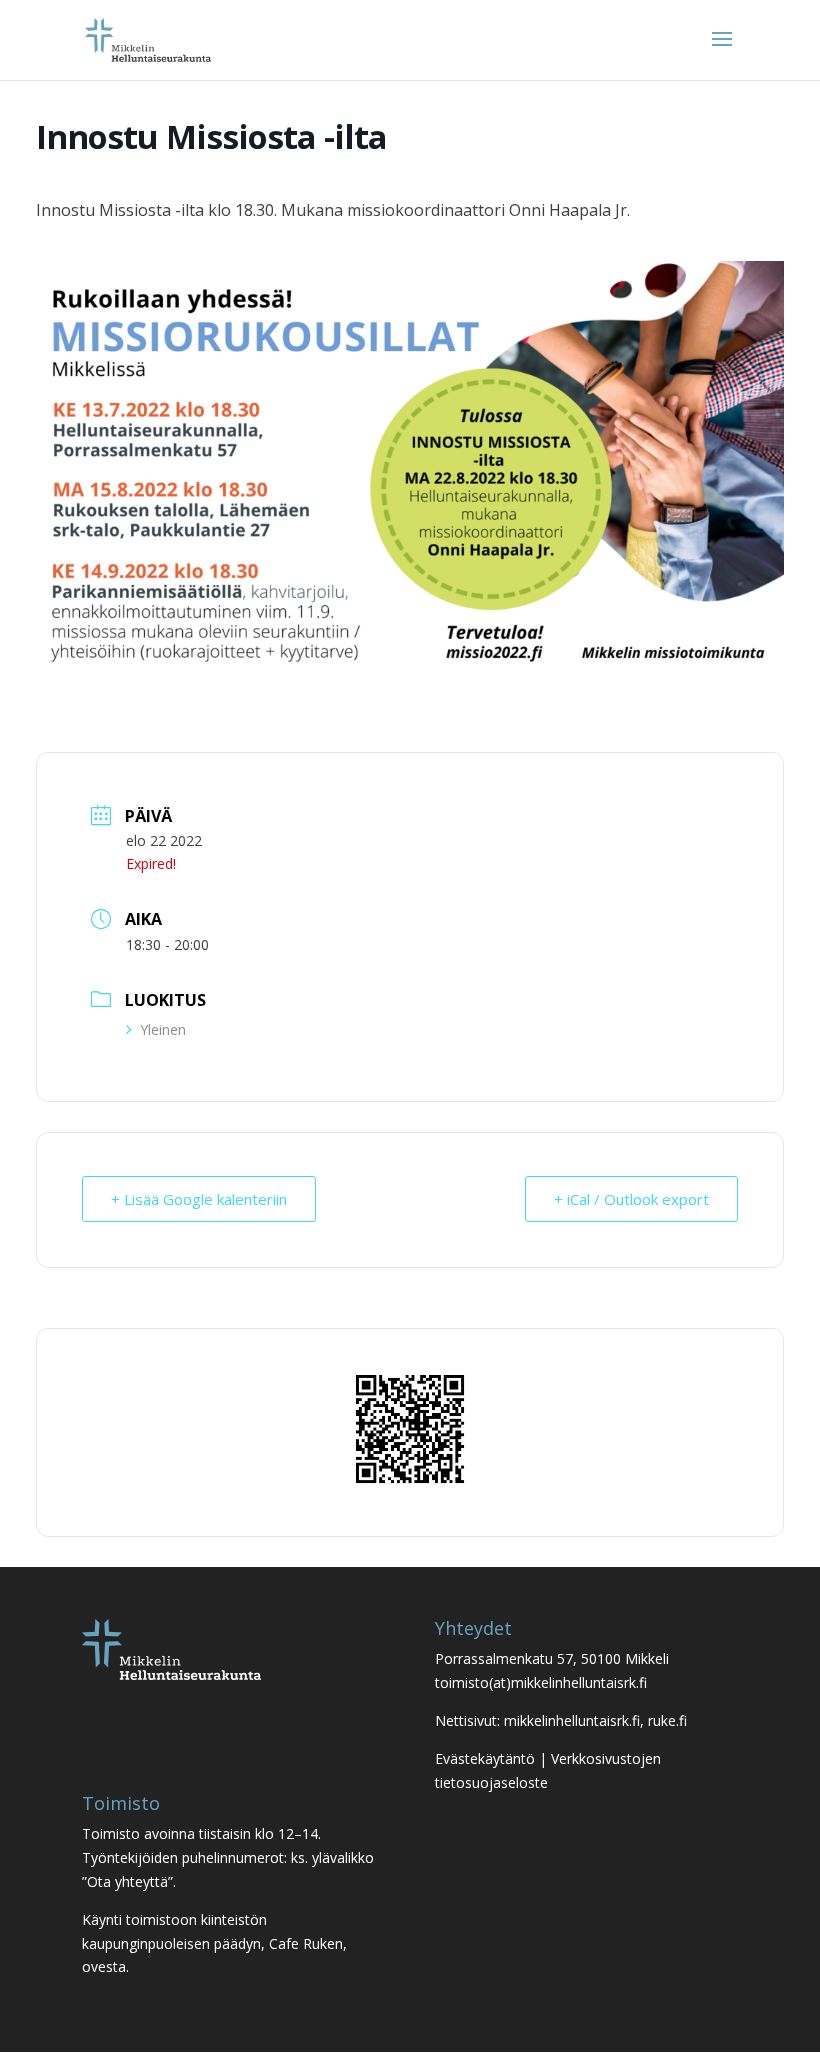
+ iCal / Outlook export (631, 1199)
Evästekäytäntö (485, 1758)
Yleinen (163, 1029)
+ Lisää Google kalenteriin (199, 1199)
